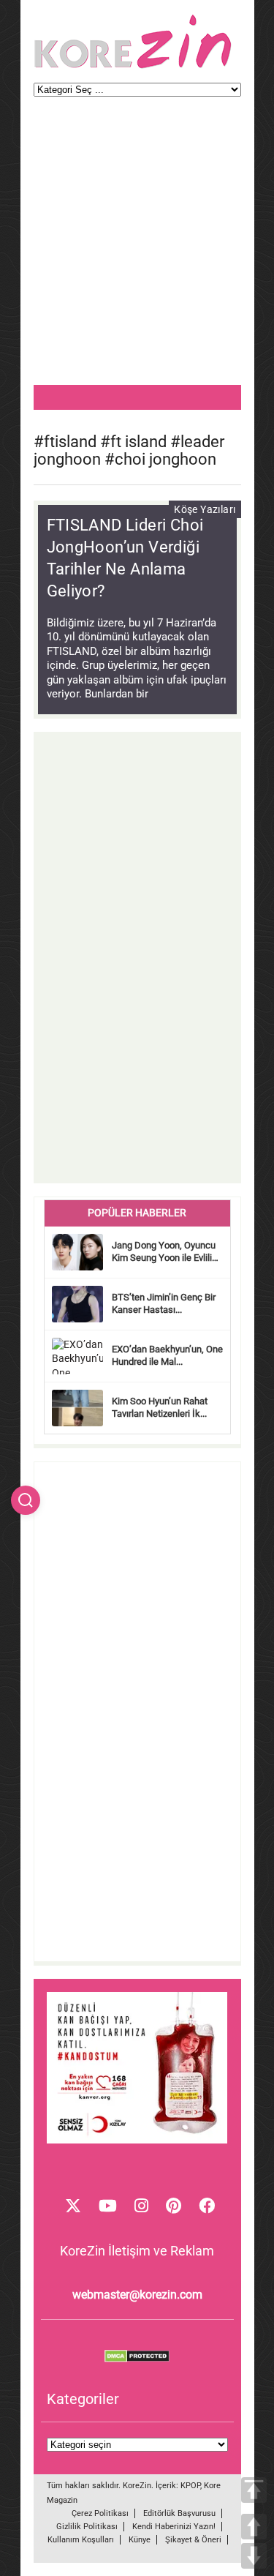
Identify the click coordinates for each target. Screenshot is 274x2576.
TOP (254, 2490)
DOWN (254, 2556)
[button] (26, 1500)
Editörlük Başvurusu (179, 2513)
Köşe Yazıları (205, 509)
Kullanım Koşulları (81, 2540)
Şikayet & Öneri (193, 2540)
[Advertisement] (137, 248)
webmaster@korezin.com (137, 2295)
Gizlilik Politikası (87, 2527)
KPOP (190, 2486)
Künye (140, 2540)
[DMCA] (137, 2359)
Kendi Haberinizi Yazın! (174, 2527)
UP (254, 2527)
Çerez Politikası (100, 2513)
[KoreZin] (133, 67)
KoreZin (137, 2486)
